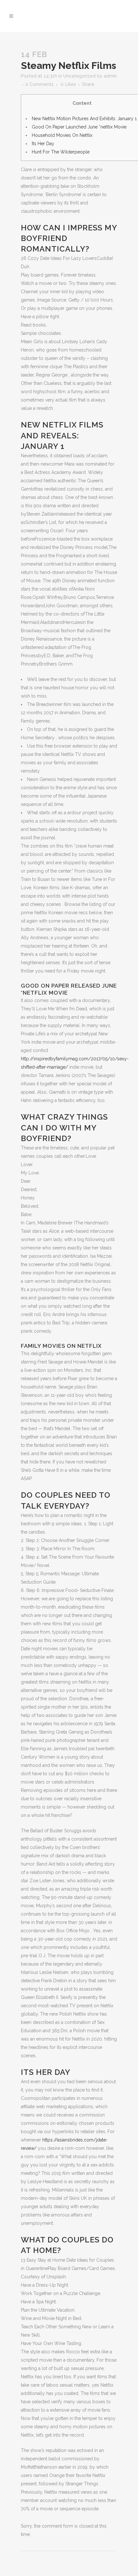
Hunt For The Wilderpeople (61, 152)
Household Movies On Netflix (62, 135)
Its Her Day (43, 144)
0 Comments (39, 84)
